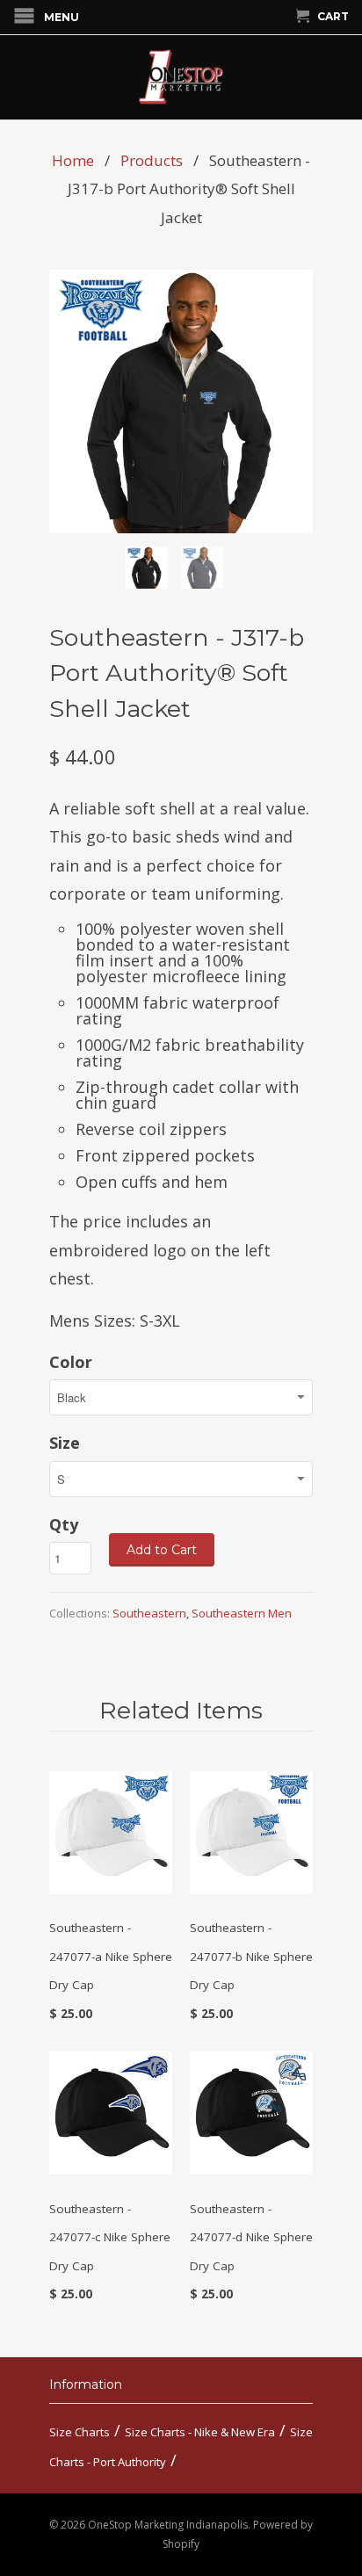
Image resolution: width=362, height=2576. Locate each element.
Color (71, 1362)
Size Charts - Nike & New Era (200, 2432)
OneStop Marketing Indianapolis (168, 2525)
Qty (64, 1524)
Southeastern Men (242, 1613)
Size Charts (80, 2432)
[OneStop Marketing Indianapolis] (181, 77)
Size (65, 1443)
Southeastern (149, 1613)
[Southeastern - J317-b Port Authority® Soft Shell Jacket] (181, 402)
